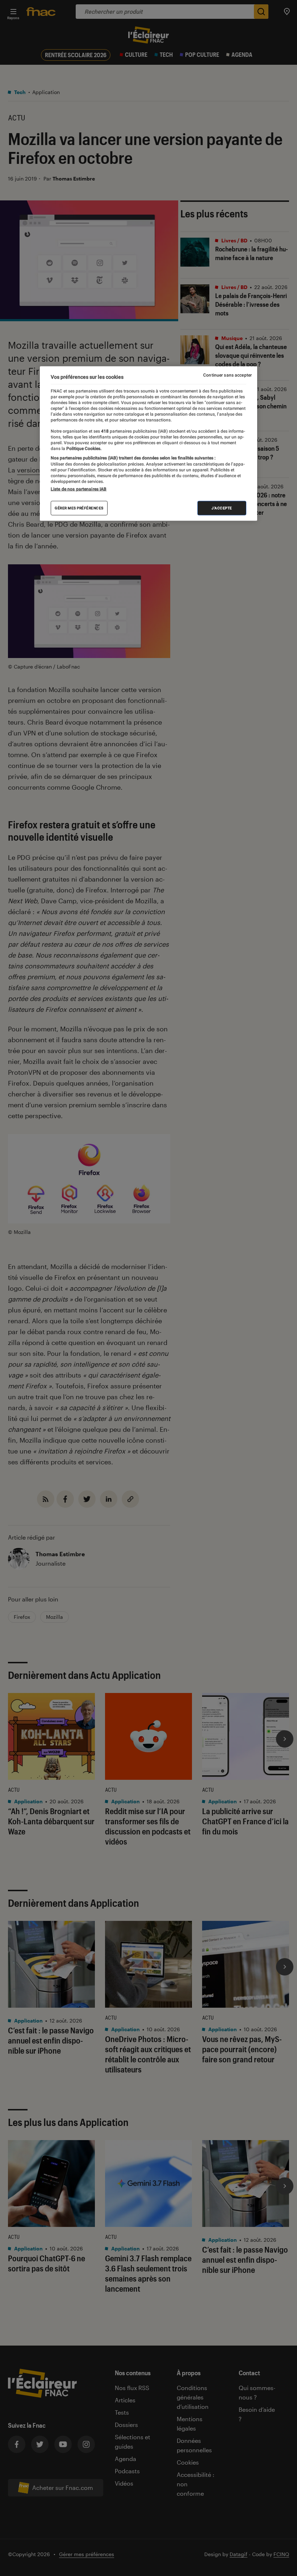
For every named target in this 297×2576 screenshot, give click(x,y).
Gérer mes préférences (79, 508)
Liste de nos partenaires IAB (79, 489)
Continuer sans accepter (227, 375)
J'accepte (222, 508)
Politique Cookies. (83, 448)
